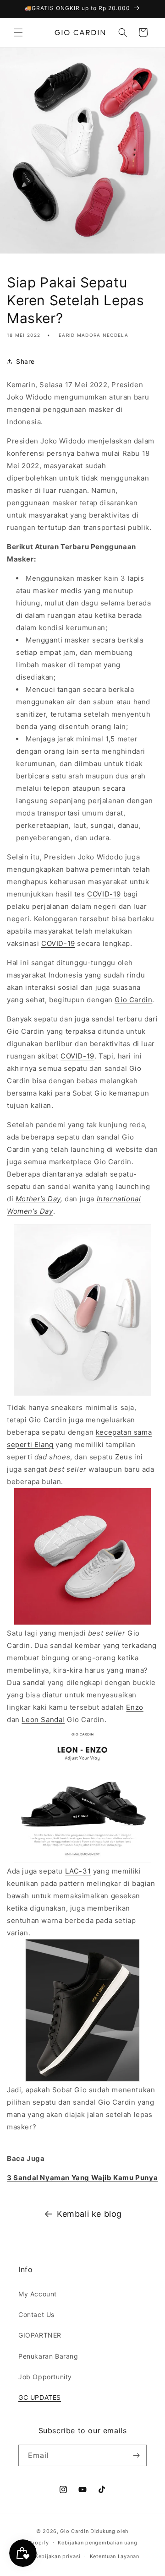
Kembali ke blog (89, 2214)
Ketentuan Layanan (115, 2556)
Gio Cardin (74, 2531)
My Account (38, 2294)
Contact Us (36, 2314)
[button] (18, 32)
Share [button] (25, 361)
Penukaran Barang (48, 2356)
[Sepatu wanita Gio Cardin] (82, 1395)
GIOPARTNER (40, 2335)
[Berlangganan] (136, 2455)
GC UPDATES (40, 2397)
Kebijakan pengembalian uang (97, 2543)
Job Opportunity (45, 2377)
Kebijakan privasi (58, 2556)
